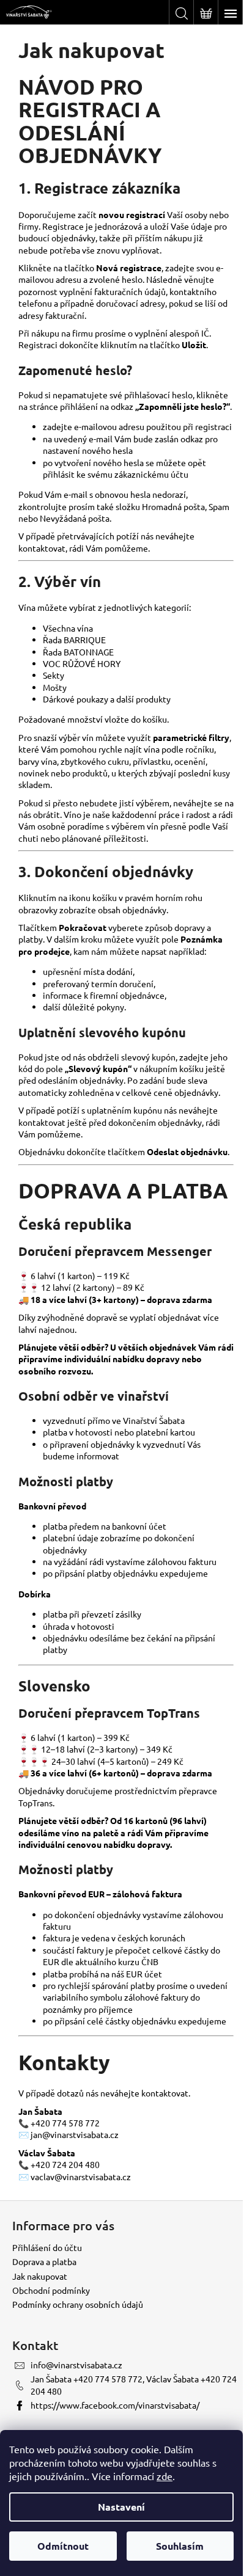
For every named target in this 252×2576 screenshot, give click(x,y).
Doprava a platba (44, 2261)
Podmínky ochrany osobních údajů (78, 2304)
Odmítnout (63, 2546)
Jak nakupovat (40, 2276)
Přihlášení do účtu (47, 2247)
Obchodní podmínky (51, 2290)
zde (165, 2476)
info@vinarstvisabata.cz (76, 2365)
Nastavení (121, 2507)
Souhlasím (180, 2546)
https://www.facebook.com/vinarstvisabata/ (115, 2405)
